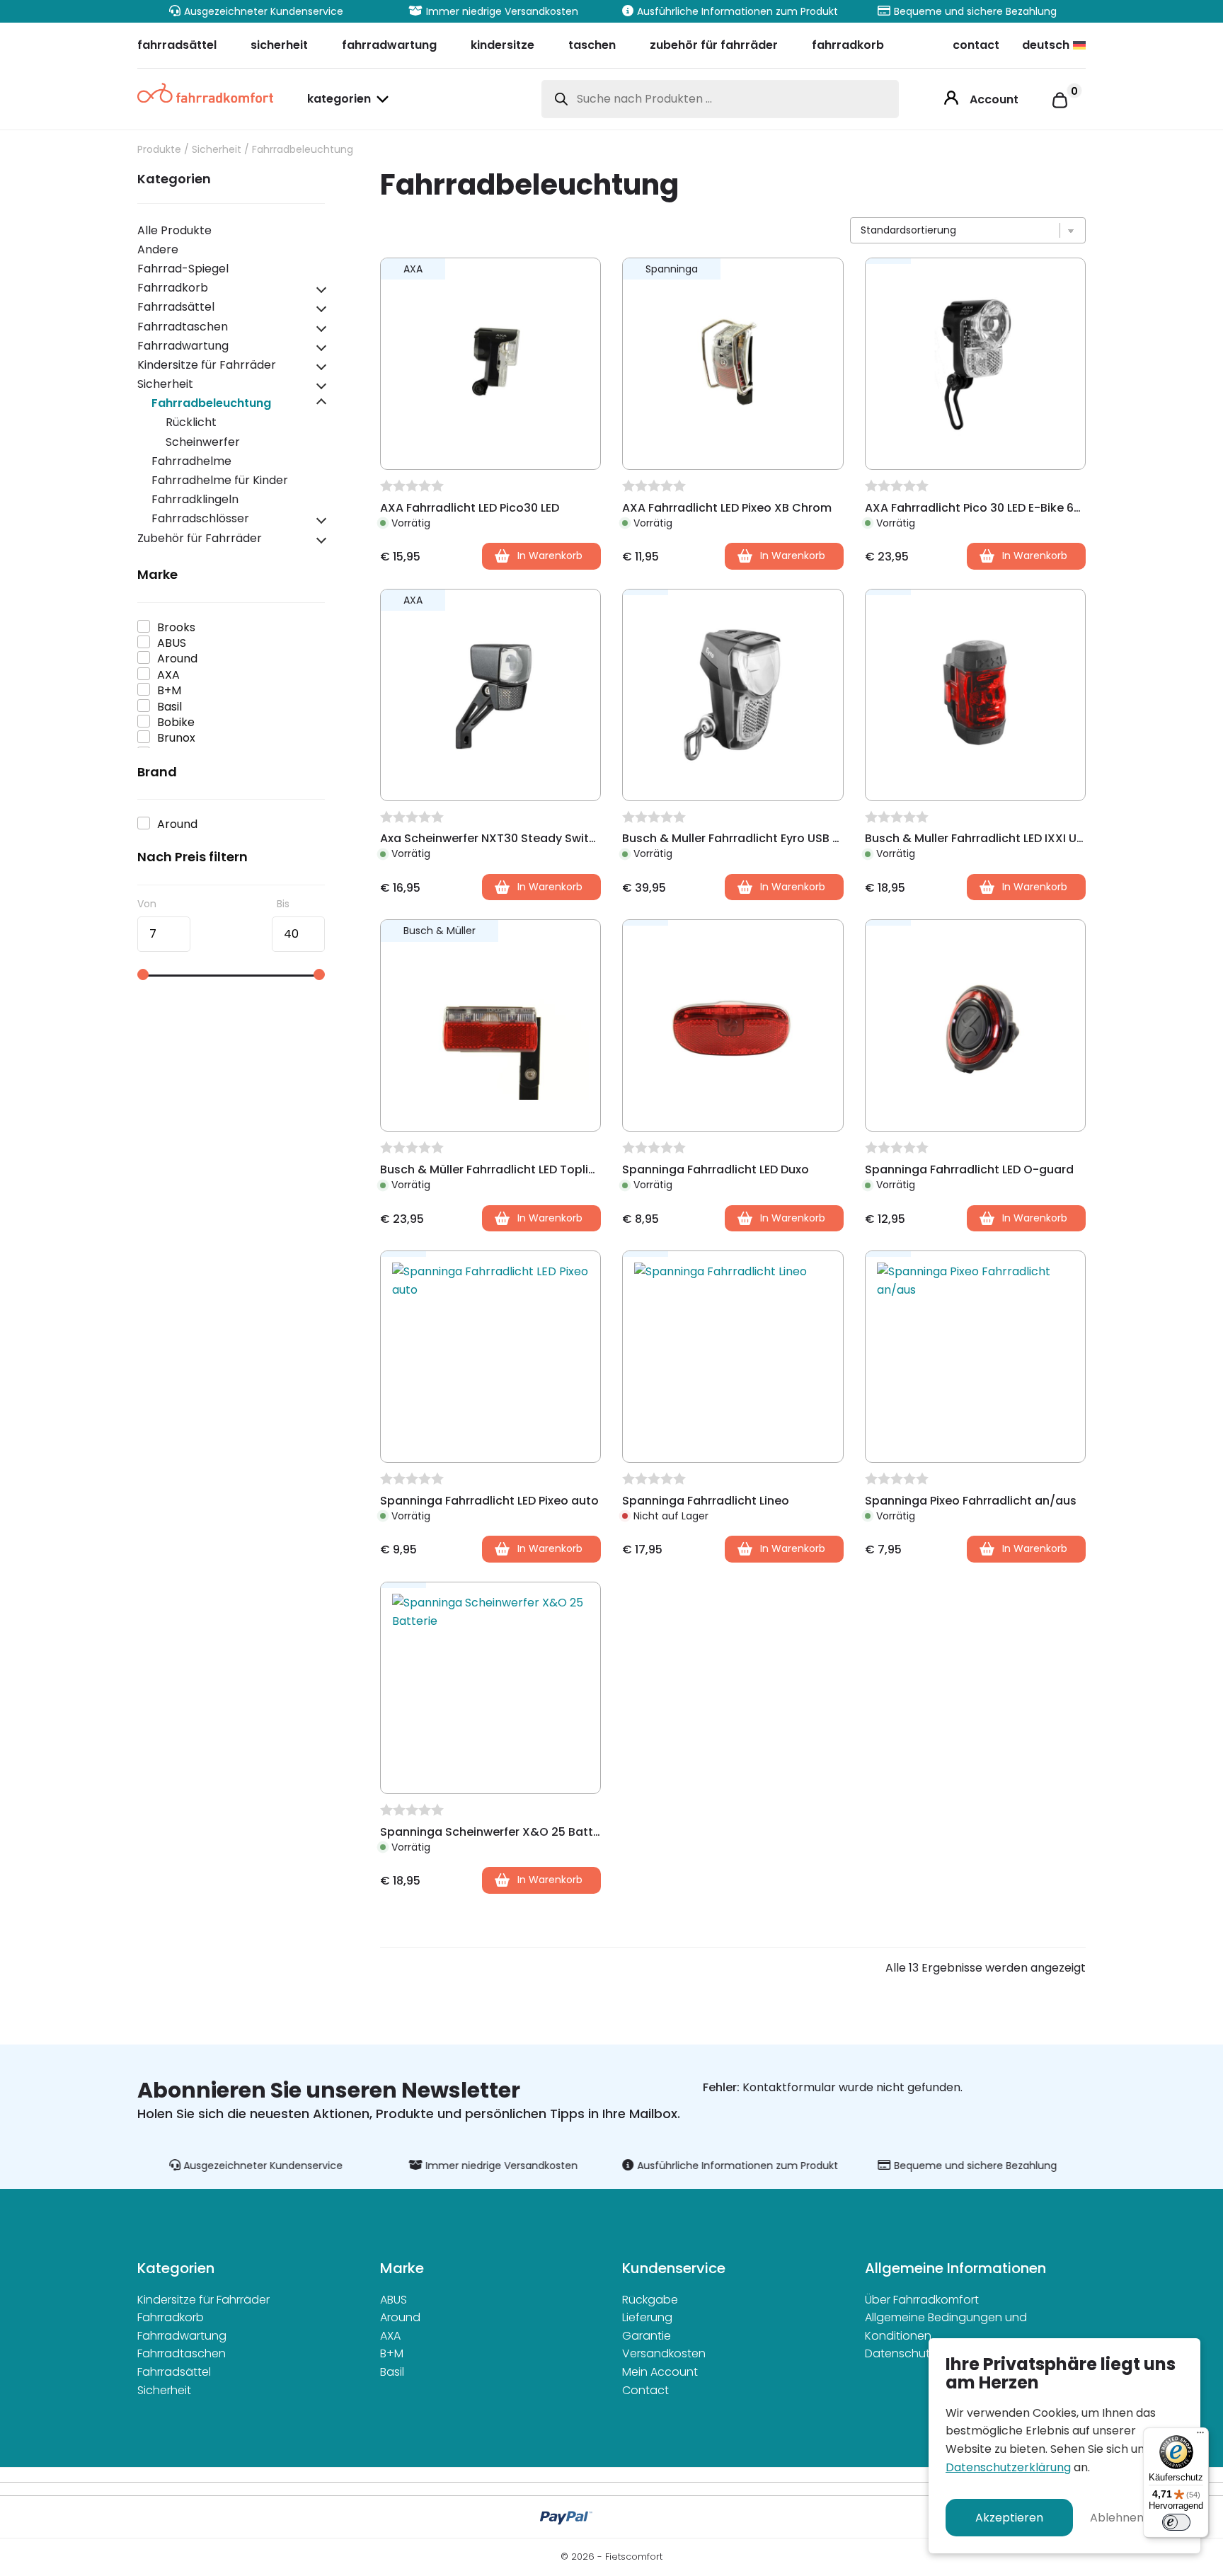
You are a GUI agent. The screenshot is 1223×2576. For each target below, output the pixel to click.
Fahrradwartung (183, 346)
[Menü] (1200, 2436)
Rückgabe (650, 2300)
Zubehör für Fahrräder (200, 538)
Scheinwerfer (203, 442)
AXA (390, 2336)
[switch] (1176, 2522)
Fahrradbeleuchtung (211, 403)
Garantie (647, 2336)
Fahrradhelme (191, 461)
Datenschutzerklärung (1008, 2467)
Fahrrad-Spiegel (183, 269)
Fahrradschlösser (200, 518)
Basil (392, 2372)
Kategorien (339, 100)
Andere (158, 249)
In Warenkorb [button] (550, 556)
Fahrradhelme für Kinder (220, 480)
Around (400, 2317)
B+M (392, 2353)
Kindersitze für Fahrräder (207, 365)
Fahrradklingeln (195, 499)
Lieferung (647, 2317)
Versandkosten (664, 2353)
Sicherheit (217, 149)
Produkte (159, 149)
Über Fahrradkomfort (922, 2300)
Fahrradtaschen (183, 327)
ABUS (394, 2300)
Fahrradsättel (176, 307)
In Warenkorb (793, 1548)
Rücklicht (191, 422)
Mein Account (660, 2372)
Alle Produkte (174, 230)
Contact (645, 2390)
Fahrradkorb (173, 288)
